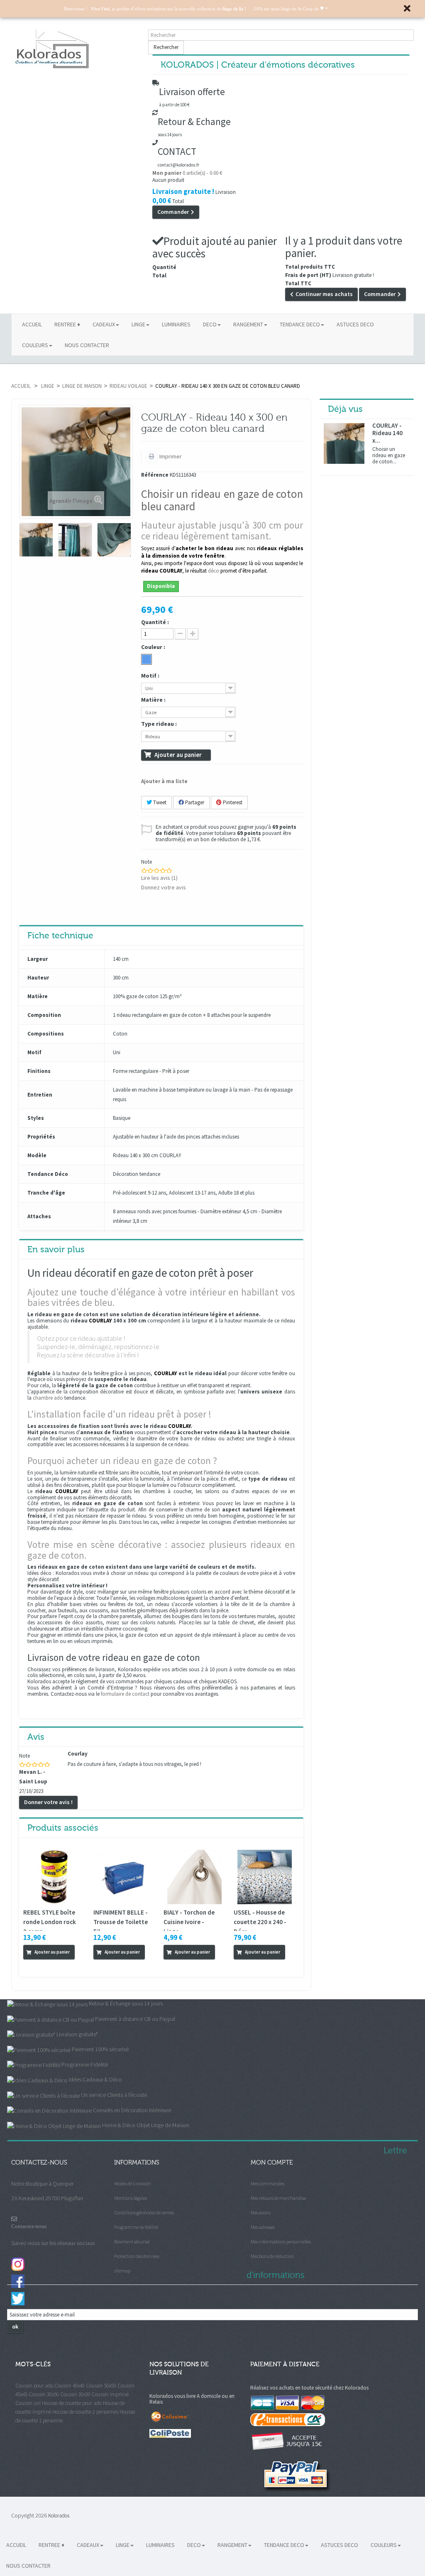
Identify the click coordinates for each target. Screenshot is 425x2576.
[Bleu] (147, 659)
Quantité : (155, 622)
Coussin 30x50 (44, 2394)
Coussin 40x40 (70, 2386)
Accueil (21, 386)
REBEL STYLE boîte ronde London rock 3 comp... (50, 1922)
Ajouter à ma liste (164, 781)
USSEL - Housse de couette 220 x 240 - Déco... (260, 1922)
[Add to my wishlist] (40, 1966)
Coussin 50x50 (101, 2386)
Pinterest (232, 802)
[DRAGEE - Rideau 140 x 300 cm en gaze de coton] (36, 540)
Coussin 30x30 (75, 2394)
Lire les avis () (159, 878)
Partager (194, 802)
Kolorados (59, 2516)
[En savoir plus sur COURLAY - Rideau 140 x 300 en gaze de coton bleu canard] (344, 443)
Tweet (159, 802)
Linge (48, 386)
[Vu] (29, 1966)
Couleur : (154, 647)
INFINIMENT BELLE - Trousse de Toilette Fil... (121, 1922)
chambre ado (48, 1398)
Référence (155, 475)
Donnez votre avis (164, 887)
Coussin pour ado (34, 2386)
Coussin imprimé (110, 2394)
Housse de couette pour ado (72, 2403)
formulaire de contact (125, 1694)
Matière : (154, 700)
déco (214, 571)
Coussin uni (28, 2403)
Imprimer (170, 456)
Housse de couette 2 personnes (85, 2412)
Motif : (151, 676)
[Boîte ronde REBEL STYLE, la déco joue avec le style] (54, 1877)
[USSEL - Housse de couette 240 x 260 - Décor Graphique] (265, 1877)
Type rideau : (160, 724)
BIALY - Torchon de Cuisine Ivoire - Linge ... (189, 1922)
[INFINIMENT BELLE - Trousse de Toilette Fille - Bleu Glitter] (124, 1877)
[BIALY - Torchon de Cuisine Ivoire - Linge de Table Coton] (194, 1877)
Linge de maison (82, 386)
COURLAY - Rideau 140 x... (387, 433)
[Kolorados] (76, 49)
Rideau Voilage (128, 386)
